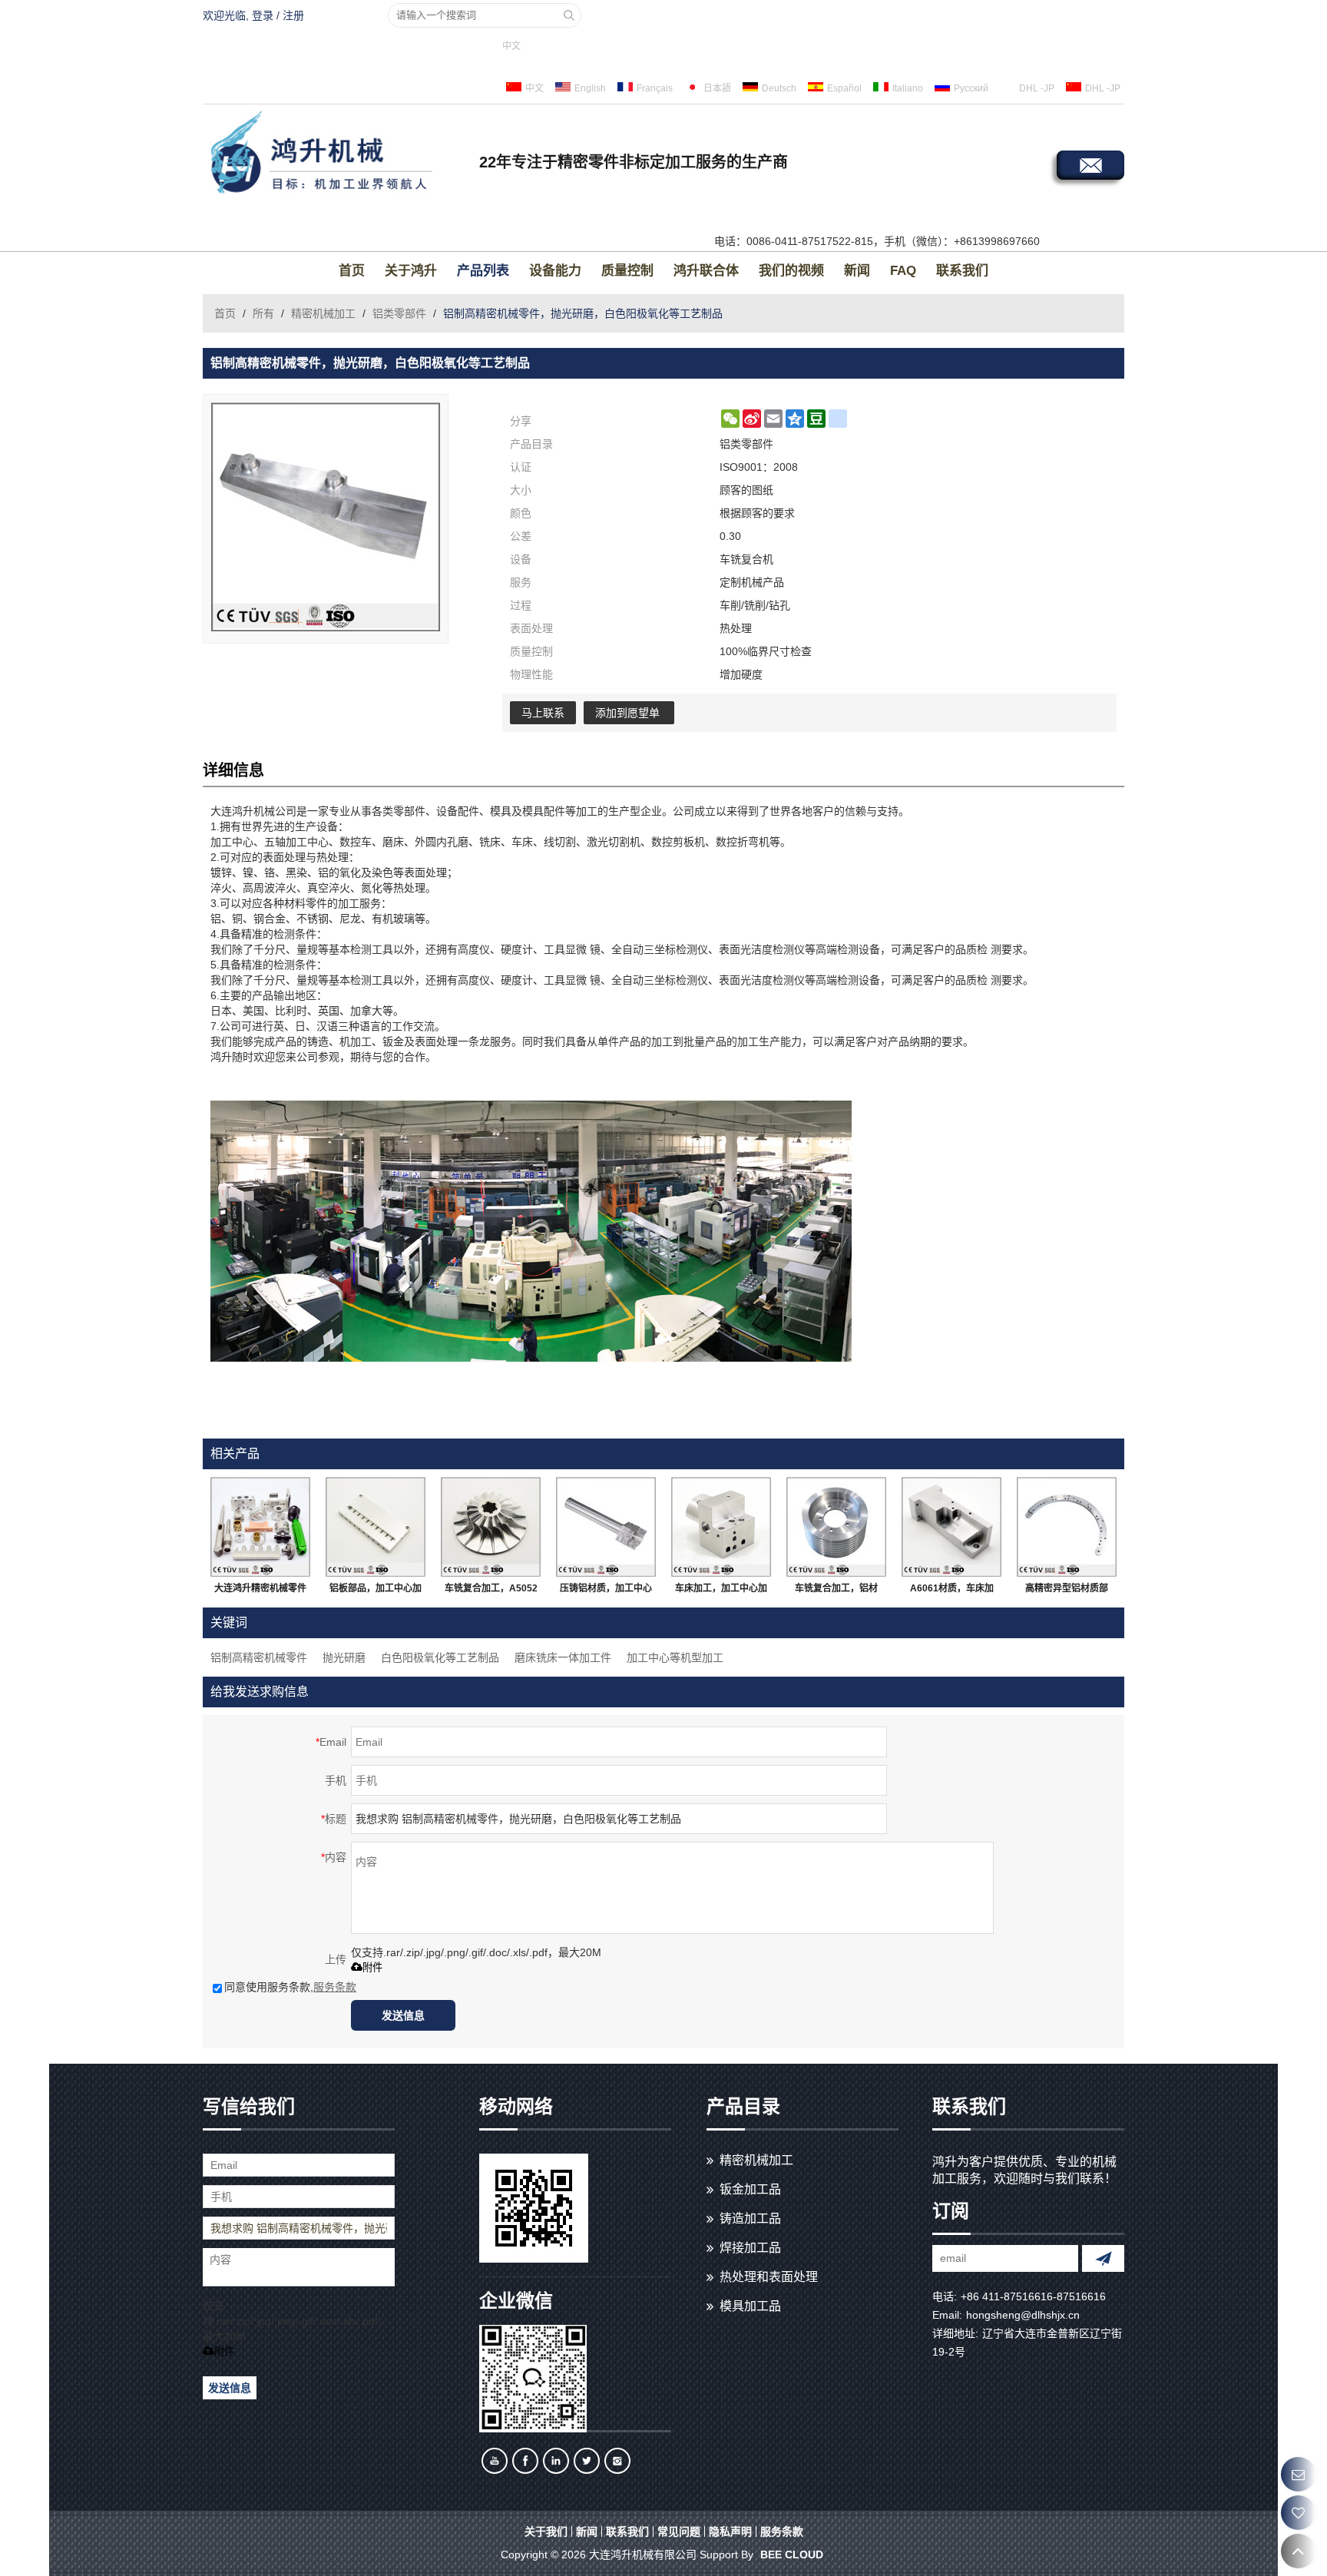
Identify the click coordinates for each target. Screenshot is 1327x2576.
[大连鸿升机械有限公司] (337, 154)
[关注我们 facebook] (525, 2461)
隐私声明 (730, 2531)
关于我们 (546, 2531)
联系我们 (962, 271)
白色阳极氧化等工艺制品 (440, 1657)
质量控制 (627, 271)
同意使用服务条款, (290, 1987)
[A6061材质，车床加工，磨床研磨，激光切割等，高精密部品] (951, 1527)
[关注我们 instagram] (617, 2461)
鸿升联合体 (706, 271)
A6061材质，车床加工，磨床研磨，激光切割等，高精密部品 (951, 1591)
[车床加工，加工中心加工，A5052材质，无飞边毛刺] (721, 1527)
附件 (372, 1967)
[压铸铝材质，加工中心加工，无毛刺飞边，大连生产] (606, 1527)
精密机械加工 (323, 313)
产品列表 (483, 271)
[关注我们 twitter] (587, 2461)
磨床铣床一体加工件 (563, 1657)
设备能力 (555, 271)
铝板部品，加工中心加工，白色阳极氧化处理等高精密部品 (376, 1591)
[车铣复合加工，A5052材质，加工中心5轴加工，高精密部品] (491, 1527)
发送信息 (403, 2015)
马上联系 (543, 713)
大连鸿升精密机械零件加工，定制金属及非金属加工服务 (260, 1591)
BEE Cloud (792, 2554)
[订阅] (1103, 2258)
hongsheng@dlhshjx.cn (1023, 2315)
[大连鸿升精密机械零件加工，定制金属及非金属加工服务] (260, 1527)
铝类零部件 (399, 313)
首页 (352, 271)
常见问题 (679, 2531)
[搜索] (569, 15)
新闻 (857, 271)
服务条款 (335, 1987)
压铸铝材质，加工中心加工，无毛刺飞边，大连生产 (606, 1591)
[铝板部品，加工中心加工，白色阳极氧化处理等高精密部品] (376, 1527)
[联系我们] (1298, 2474)
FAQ (903, 271)
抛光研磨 (344, 1657)
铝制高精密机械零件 (259, 1657)
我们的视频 (791, 271)
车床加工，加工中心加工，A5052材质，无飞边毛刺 (721, 1591)
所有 (263, 313)
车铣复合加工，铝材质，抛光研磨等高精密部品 (836, 1591)
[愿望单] (1298, 2513)
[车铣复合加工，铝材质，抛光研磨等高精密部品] (836, 1527)
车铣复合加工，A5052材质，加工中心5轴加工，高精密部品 (491, 1591)
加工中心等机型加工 (675, 1657)
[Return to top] (1298, 2551)
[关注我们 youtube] (495, 2461)
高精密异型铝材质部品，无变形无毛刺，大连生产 (1067, 1591)
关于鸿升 (411, 271)
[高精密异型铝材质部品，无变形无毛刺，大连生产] (1067, 1527)
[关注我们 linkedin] (556, 2461)
